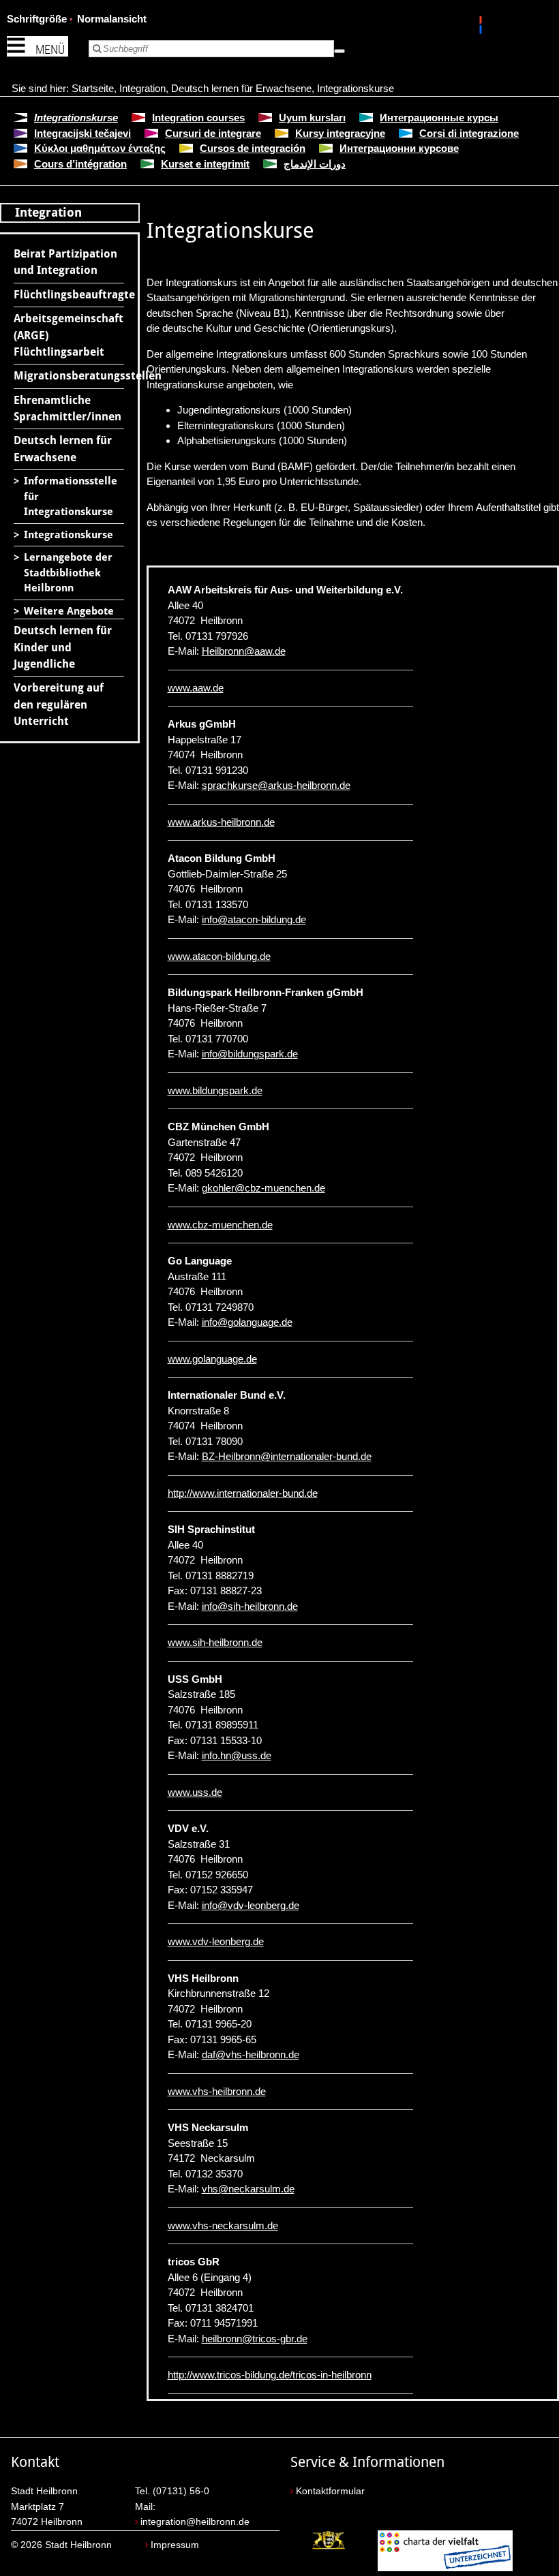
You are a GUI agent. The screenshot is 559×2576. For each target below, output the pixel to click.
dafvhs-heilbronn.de (251, 2054)
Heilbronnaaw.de (244, 651)
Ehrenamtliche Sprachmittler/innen (67, 408)
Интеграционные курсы (439, 118)
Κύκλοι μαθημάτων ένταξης (100, 148)
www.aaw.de (196, 688)
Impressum (175, 2545)
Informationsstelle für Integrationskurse (71, 496)
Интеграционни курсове (399, 148)
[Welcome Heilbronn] (482, 27)
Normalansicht (112, 19)
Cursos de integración (253, 148)
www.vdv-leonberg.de (216, 1941)
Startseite (93, 88)
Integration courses (198, 118)
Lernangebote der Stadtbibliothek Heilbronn (68, 573)
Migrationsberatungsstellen (69, 376)
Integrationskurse (356, 88)
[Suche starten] (339, 51)
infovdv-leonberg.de (251, 1905)
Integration (142, 88)
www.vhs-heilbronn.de (217, 2091)
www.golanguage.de (212, 1359)
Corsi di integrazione (469, 133)
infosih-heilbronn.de (250, 1606)
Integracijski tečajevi (82, 133)
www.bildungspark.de (215, 1090)
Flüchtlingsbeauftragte (69, 295)
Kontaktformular (330, 2491)
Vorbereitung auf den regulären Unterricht (59, 704)
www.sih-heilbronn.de (215, 1642)
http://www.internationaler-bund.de (243, 1493)
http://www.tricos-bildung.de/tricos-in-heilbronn (270, 2375)
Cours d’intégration (80, 164)
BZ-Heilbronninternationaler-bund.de (287, 1456)
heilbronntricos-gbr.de (255, 2339)
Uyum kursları (312, 118)
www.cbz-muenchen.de (220, 1225)
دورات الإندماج (315, 164)
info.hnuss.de (237, 1755)
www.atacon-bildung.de (219, 956)
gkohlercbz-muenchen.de (263, 1188)
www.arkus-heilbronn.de (221, 822)
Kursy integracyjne (340, 133)
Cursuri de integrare (213, 133)
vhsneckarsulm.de (248, 2189)
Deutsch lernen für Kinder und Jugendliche (63, 647)
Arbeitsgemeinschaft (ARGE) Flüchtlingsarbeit (69, 335)
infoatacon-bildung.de (254, 919)
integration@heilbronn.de (195, 2522)
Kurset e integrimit (205, 164)
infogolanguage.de (247, 1322)
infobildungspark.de (250, 1054)
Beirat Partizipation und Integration (65, 262)
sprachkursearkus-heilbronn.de (276, 785)
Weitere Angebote (69, 611)
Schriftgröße (37, 19)
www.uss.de (195, 1792)
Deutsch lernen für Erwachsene (241, 88)
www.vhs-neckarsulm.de (223, 2225)
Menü (50, 49)
